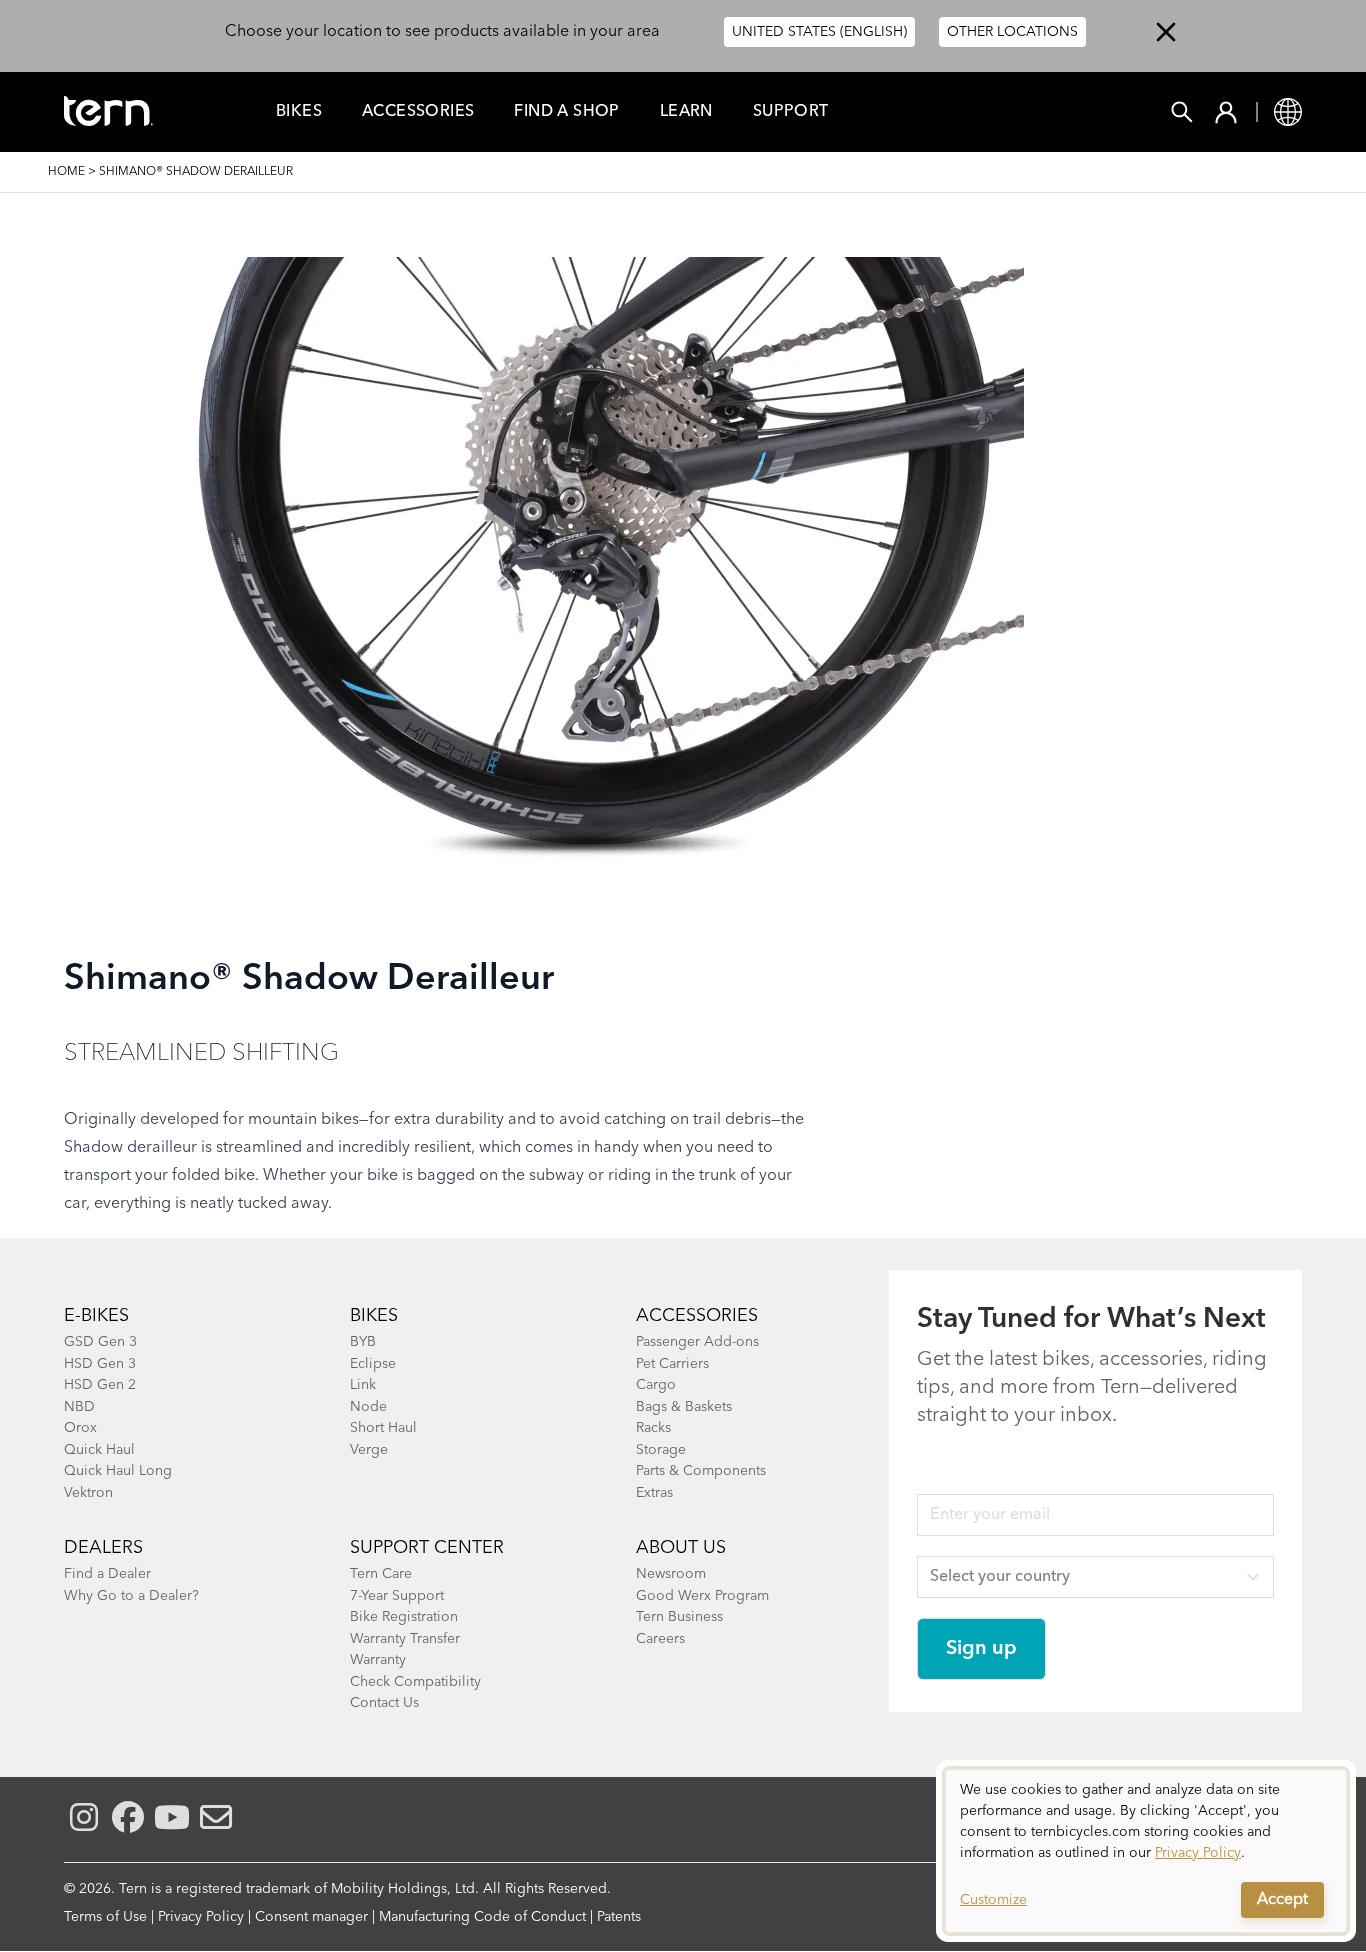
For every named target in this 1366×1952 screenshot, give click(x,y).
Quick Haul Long (118, 1471)
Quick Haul (99, 1450)
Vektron (88, 1493)
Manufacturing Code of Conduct (482, 1917)
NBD (79, 1407)
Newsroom (671, 1574)
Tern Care (381, 1574)
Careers (660, 1639)
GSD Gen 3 (100, 1342)
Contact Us (384, 1703)
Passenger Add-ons (697, 1342)
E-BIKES (96, 1316)
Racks (653, 1428)
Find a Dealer (107, 1574)
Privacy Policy (201, 1917)
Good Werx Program (702, 1596)
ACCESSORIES (697, 1316)
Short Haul (383, 1428)
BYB (363, 1342)
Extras (654, 1493)
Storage (661, 1450)
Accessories (418, 112)
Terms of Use (105, 1917)
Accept (1282, 1900)
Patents (619, 1917)
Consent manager (311, 1917)
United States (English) (819, 32)
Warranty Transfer (405, 1639)
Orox (80, 1428)
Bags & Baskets (684, 1407)
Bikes (299, 112)
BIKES (374, 1316)
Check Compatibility (415, 1682)
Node (368, 1407)
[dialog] (1146, 1851)
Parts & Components (701, 1471)
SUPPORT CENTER (427, 1548)
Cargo (656, 1385)
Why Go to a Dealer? (131, 1596)
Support (791, 112)
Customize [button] (993, 1900)
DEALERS (103, 1548)
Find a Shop (566, 112)
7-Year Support (397, 1596)
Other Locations (1012, 32)
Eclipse (373, 1364)
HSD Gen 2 (100, 1385)
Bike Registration (404, 1617)
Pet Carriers (672, 1364)
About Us (681, 1548)
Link (363, 1385)
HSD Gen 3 (100, 1364)
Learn (686, 112)
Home (66, 172)
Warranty (378, 1660)
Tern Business (679, 1617)
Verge (369, 1450)
